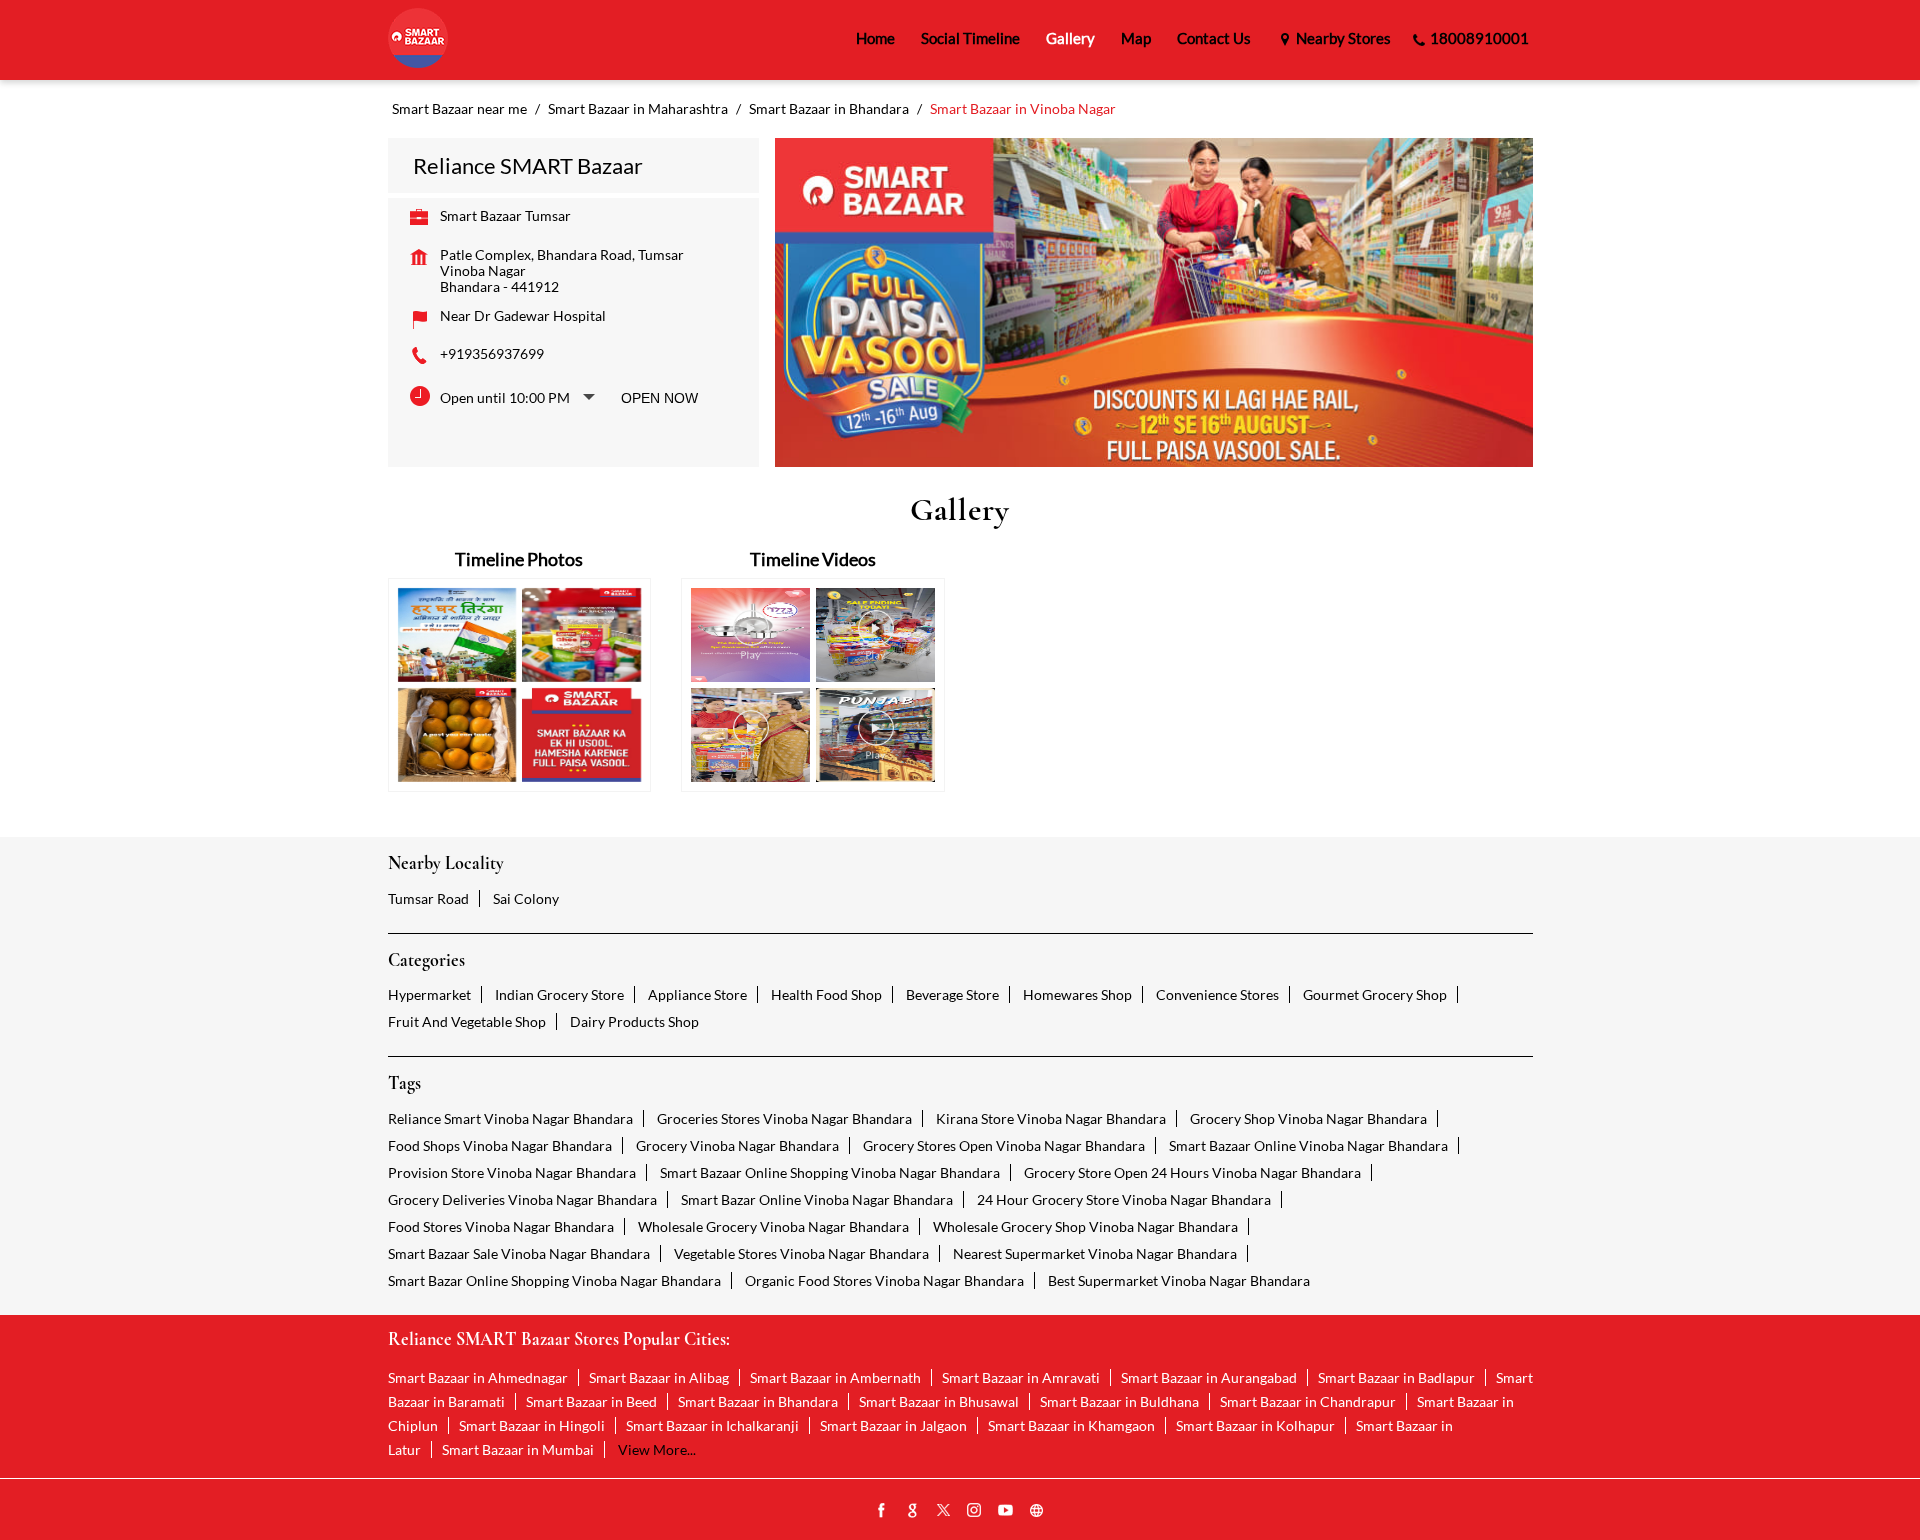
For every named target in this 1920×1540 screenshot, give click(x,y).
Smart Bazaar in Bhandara (758, 1401)
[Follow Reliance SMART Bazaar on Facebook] (882, 1511)
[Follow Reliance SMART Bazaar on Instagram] (975, 1511)
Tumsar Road (428, 898)
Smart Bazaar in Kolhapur (1255, 1425)
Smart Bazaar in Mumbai (518, 1449)
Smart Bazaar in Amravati (1021, 1377)
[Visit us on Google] (913, 1511)
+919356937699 (492, 353)
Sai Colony (526, 898)
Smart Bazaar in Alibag (659, 1377)
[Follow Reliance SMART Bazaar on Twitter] (944, 1511)
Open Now (659, 398)
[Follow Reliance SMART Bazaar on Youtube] (1006, 1511)
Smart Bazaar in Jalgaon (893, 1425)
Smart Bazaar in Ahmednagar (478, 1377)
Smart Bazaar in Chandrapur (1308, 1401)
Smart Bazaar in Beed (591, 1401)
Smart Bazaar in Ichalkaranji (712, 1425)
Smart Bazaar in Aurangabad (1209, 1377)
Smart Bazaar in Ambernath (835, 1377)
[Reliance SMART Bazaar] (418, 39)
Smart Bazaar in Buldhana (1119, 1401)
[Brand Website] (1037, 1511)
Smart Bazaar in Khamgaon (1071, 1425)
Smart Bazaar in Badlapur (1396, 1377)
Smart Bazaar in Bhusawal (939, 1401)
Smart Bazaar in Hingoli (532, 1425)
